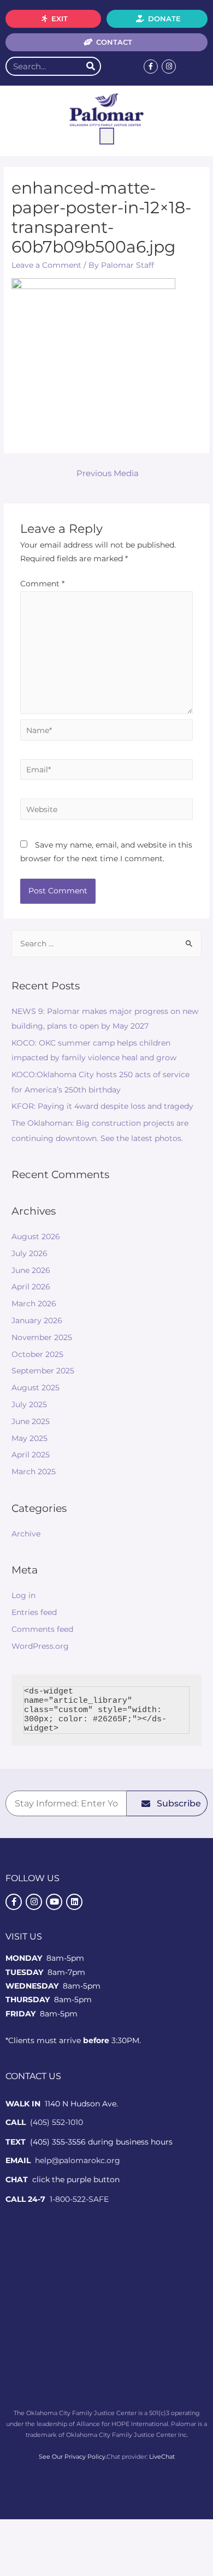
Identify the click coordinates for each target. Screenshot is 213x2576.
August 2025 (35, 1388)
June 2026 (31, 1270)
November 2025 (42, 1337)
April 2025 (31, 1455)
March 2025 (34, 1472)
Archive (26, 1534)
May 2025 (29, 1438)
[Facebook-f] (151, 67)
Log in (23, 1595)
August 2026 (36, 1236)
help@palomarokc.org (78, 2160)
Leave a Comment (46, 265)
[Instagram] (169, 67)
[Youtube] (54, 1902)
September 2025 (43, 1371)
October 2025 (37, 1354)
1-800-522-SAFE (79, 2199)
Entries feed (34, 1612)
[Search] (90, 66)
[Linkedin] (74, 1902)
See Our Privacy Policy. (73, 2457)
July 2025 (29, 1404)
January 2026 (37, 1320)
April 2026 (31, 1287)
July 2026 (29, 1253)
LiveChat (162, 2457)
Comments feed (42, 1629)
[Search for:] (106, 944)
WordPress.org (40, 1646)
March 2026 (34, 1304)
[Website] (107, 811)
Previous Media (108, 473)
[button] (107, 136)
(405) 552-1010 (57, 2122)
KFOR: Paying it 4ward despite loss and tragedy (102, 1106)
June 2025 (31, 1421)
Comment (42, 584)
